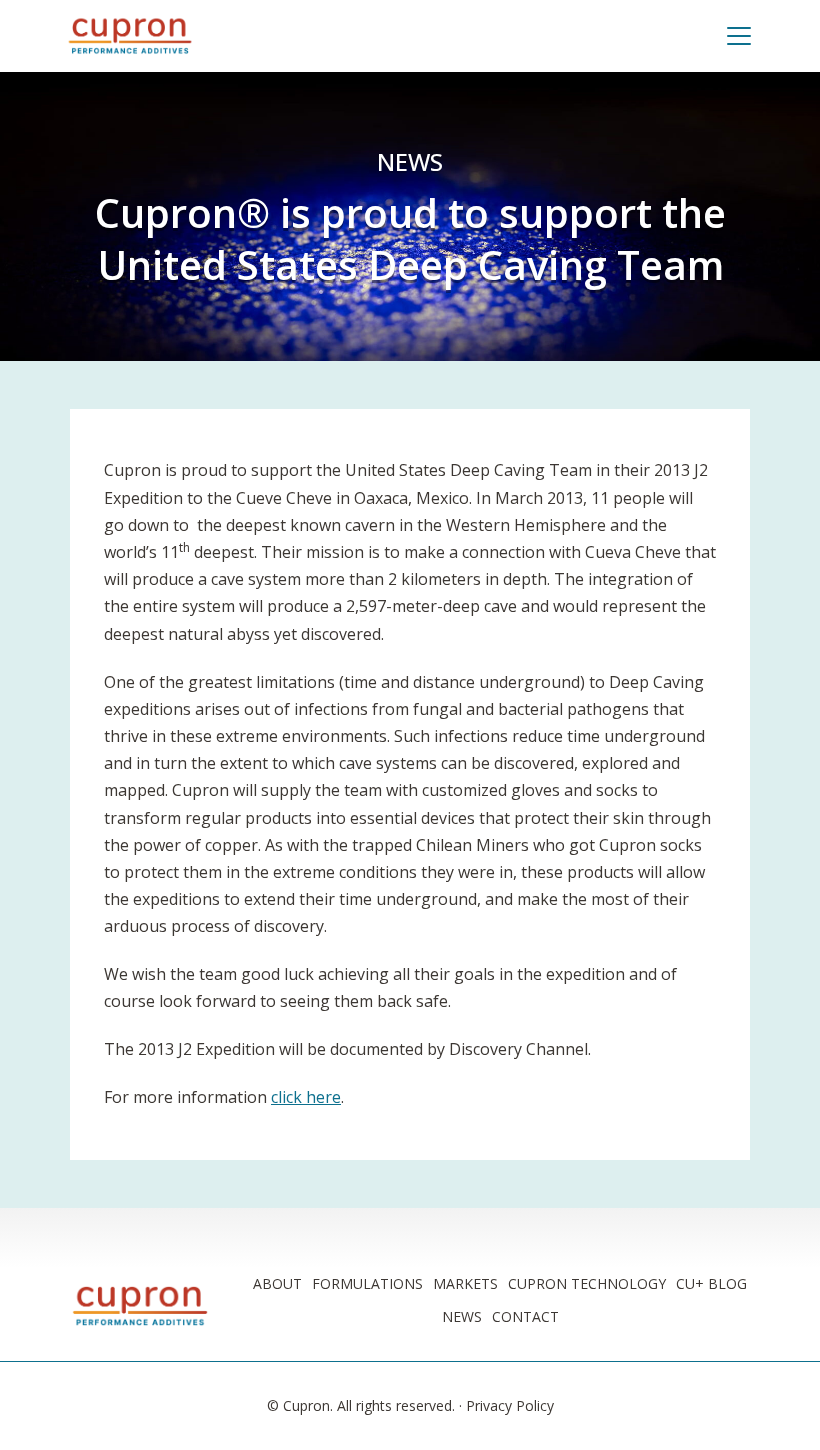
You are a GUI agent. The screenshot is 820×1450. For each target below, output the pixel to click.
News (410, 161)
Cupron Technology (587, 1283)
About (277, 1283)
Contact (525, 1316)
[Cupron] (130, 36)
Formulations (367, 1283)
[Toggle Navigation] (747, 36)
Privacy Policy (510, 1405)
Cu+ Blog (711, 1283)
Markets (465, 1283)
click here (306, 1097)
